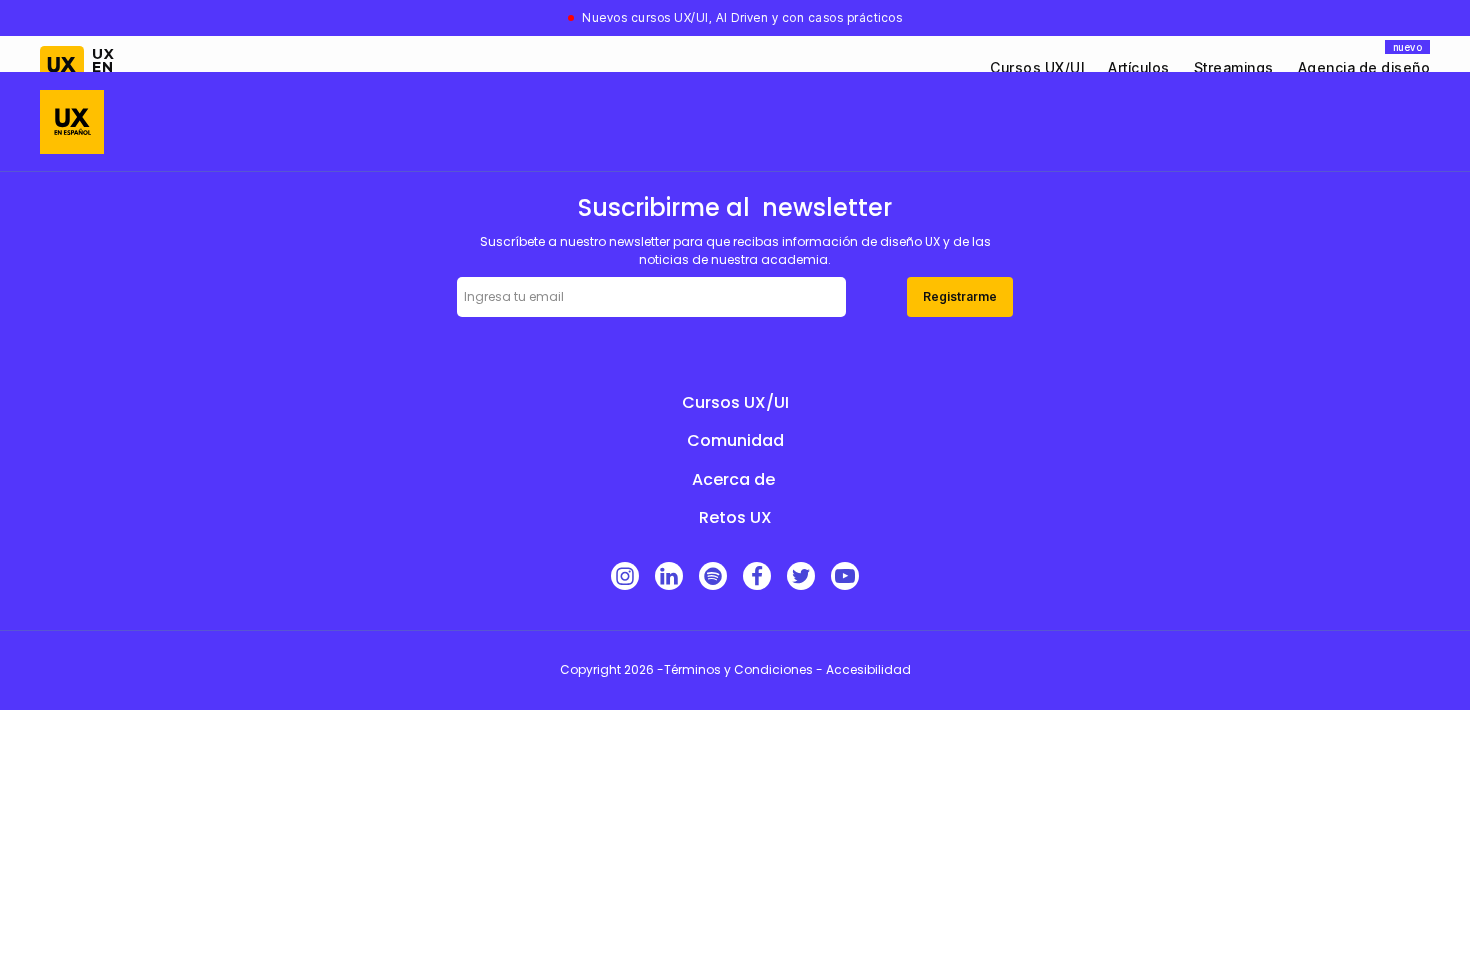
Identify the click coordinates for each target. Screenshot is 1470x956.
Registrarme (960, 296)
